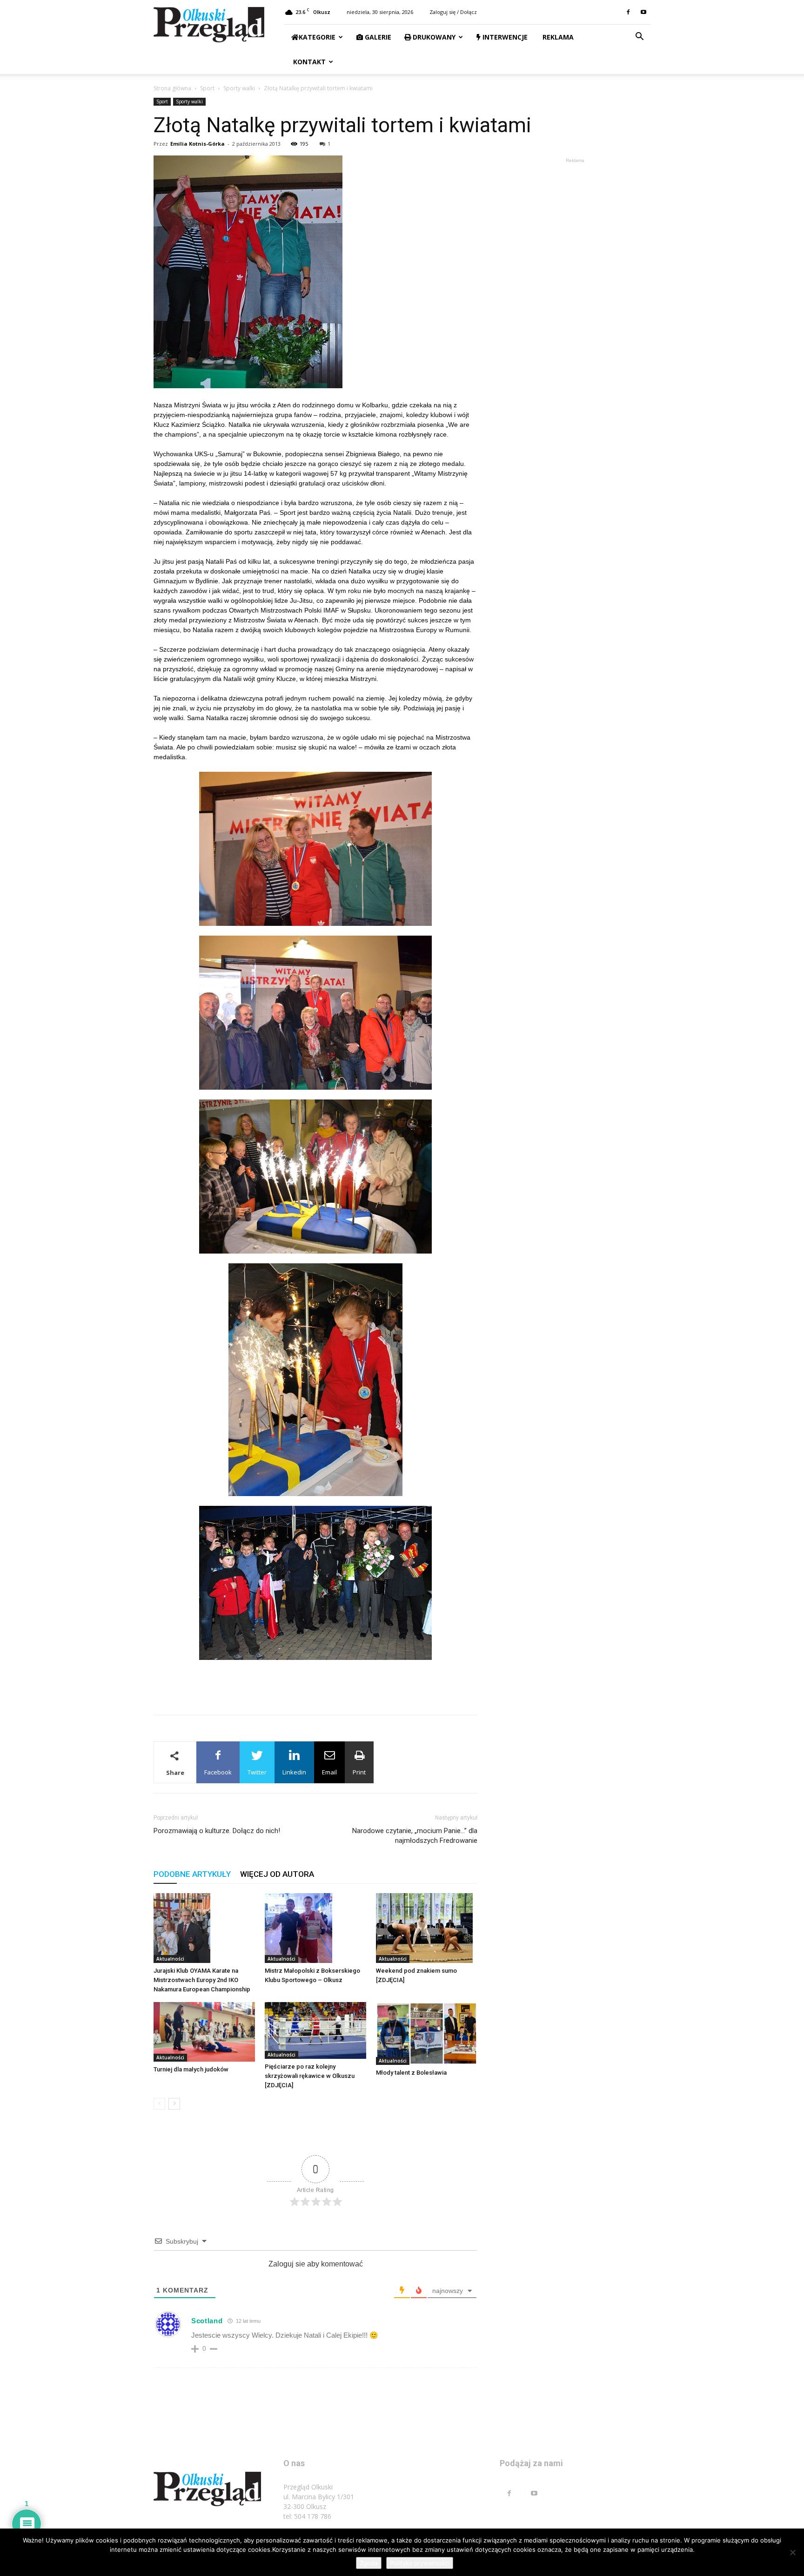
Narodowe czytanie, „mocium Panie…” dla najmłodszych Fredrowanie (415, 1836)
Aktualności (170, 1959)
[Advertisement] (315, 1684)
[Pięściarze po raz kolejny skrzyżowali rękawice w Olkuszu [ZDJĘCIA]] (315, 2031)
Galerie (377, 37)
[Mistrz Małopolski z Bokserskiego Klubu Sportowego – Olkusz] (315, 1928)
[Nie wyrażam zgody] (792, 2552)
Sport (207, 88)
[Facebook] (628, 12)
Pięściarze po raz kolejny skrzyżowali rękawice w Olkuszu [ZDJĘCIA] (310, 2076)
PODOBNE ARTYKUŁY (192, 1874)
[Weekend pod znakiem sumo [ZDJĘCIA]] (427, 1928)
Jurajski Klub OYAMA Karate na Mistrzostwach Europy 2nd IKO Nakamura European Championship (202, 1980)
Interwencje (504, 37)
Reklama (557, 37)
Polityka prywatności (420, 2563)
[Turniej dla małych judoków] (204, 2032)
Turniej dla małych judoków (191, 2069)
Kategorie (317, 37)
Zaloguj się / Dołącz (453, 12)
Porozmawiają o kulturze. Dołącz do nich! (217, 1831)
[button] (639, 37)
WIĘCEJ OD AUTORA (277, 1874)
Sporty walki (239, 88)
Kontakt (308, 62)
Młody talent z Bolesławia (411, 2073)
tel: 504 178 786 (307, 2516)
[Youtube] (643, 12)
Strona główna (172, 88)
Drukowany (433, 37)
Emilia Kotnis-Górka (198, 144)
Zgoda (369, 2563)
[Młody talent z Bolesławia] (427, 2033)
